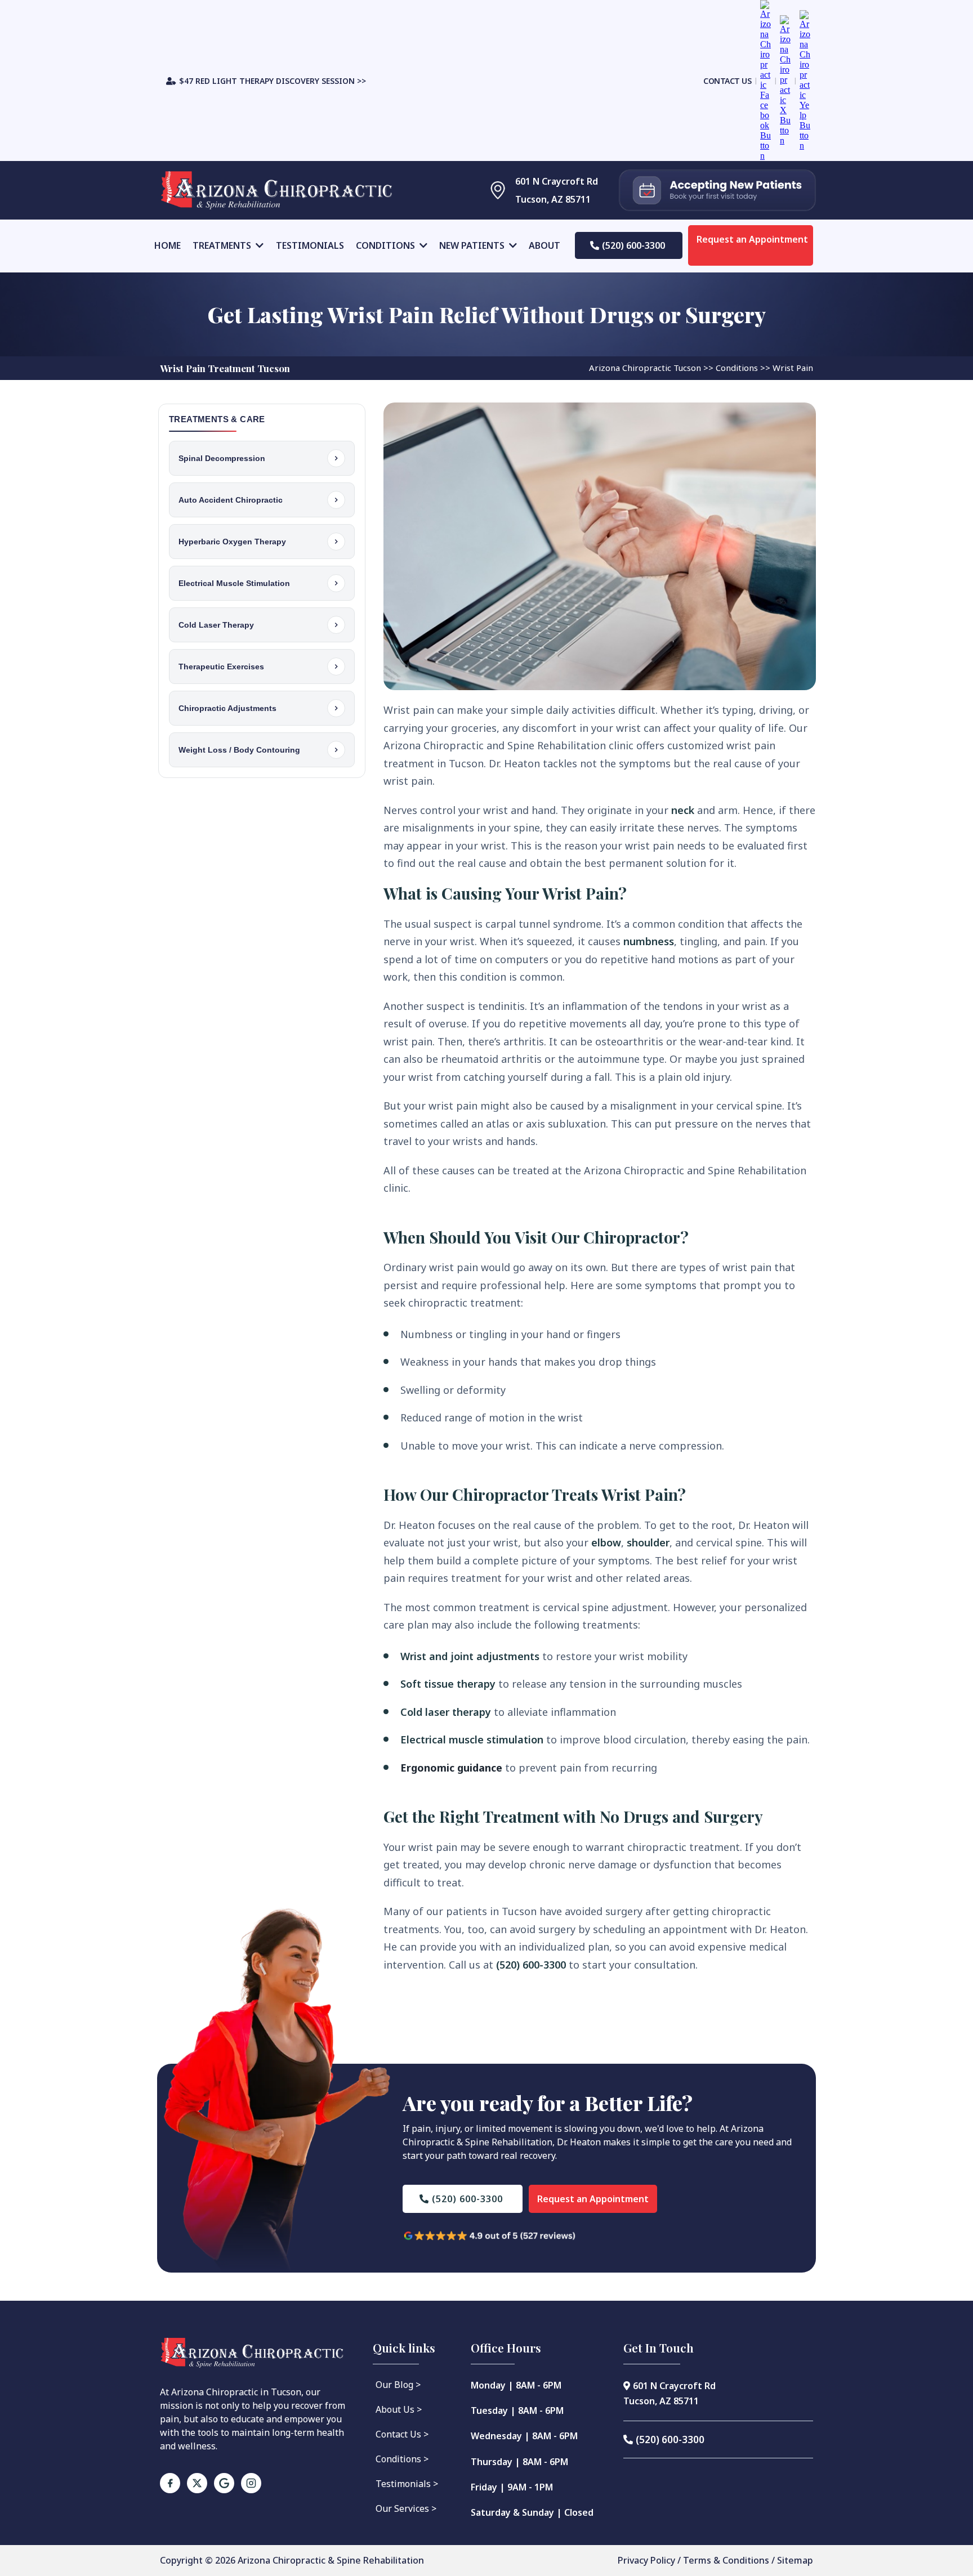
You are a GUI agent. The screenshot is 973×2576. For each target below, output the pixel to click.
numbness (649, 941)
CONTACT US (727, 81)
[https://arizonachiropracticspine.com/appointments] (717, 190)
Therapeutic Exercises (221, 667)
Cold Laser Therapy (216, 625)
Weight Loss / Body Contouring (239, 750)
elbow (606, 1542)
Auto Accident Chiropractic (231, 500)
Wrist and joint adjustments (470, 1656)
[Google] (224, 2483)
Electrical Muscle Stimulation (234, 583)
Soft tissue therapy (448, 1684)
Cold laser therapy (446, 1712)
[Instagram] (251, 2483)
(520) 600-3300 (531, 1965)
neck (683, 810)
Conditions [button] (387, 245)
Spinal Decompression (222, 458)
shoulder (648, 1542)
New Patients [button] (473, 245)
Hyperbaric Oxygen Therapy (232, 542)
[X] (197, 2483)
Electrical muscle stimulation (472, 1739)
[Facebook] (170, 2483)
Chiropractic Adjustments (227, 708)
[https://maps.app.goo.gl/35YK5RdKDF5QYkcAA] (483, 190)
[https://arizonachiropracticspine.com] (289, 190)
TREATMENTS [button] (223, 245)
